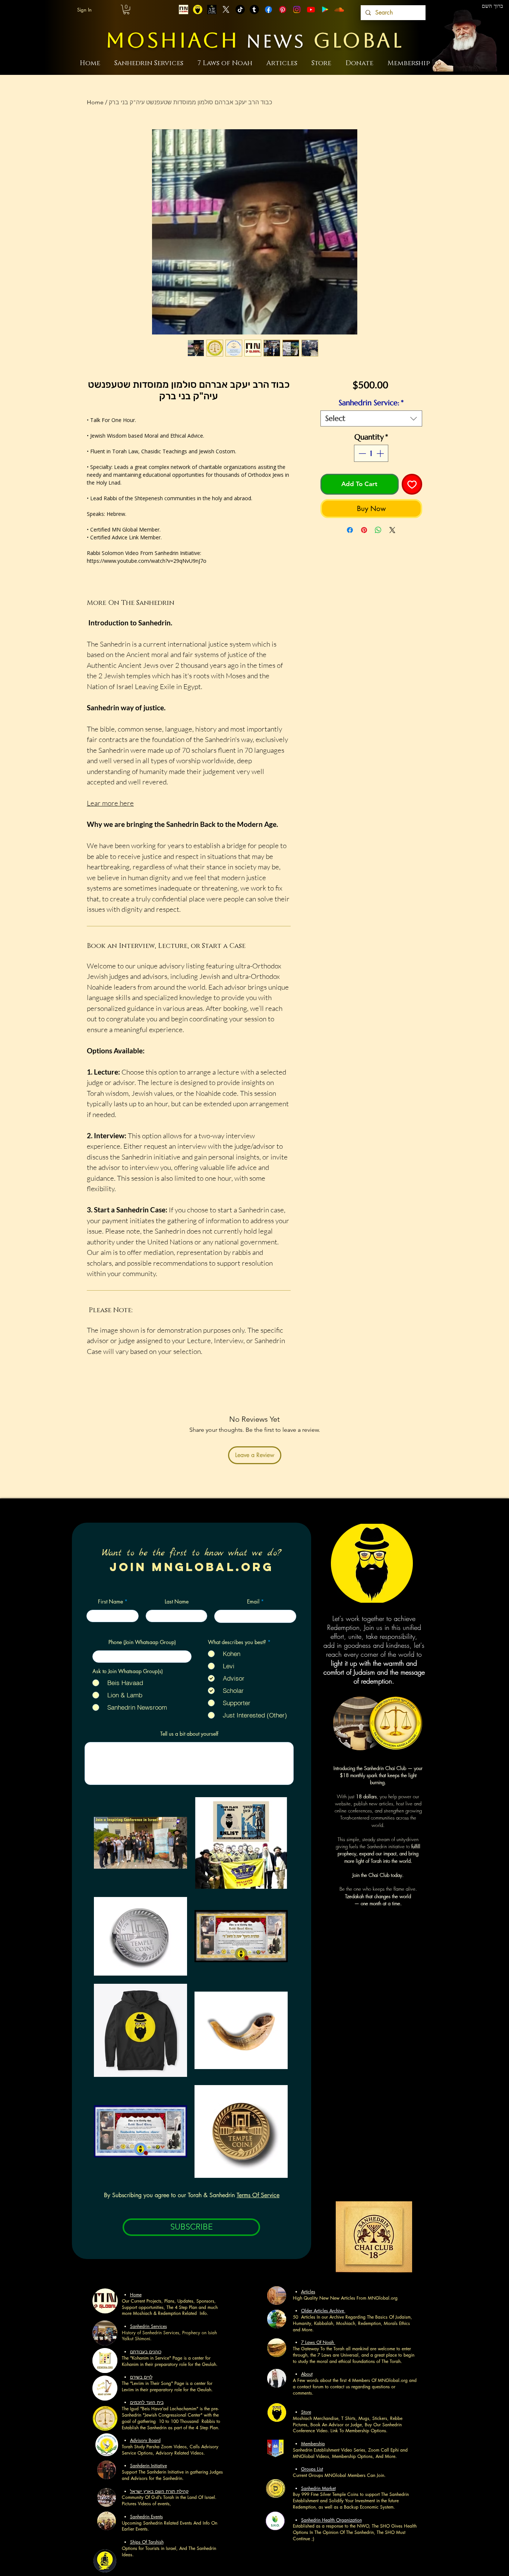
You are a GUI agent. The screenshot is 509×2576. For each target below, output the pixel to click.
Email (253, 1602)
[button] (126, 9)
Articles (308, 2292)
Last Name (177, 1602)
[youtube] (311, 9)
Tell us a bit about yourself (189, 1734)
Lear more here (110, 803)
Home (95, 102)
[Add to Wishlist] (412, 484)
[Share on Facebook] (350, 530)
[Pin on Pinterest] (364, 530)
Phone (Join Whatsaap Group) (142, 1642)
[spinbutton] (371, 453)
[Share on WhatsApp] (378, 530)
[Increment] (381, 453)
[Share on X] (392, 530)
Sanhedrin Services (148, 2326)
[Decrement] (361, 453)
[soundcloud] (339, 9)
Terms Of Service (258, 2195)
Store (306, 2412)
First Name (110, 1602)
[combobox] (371, 418)
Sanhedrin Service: (371, 403)
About (307, 2374)
